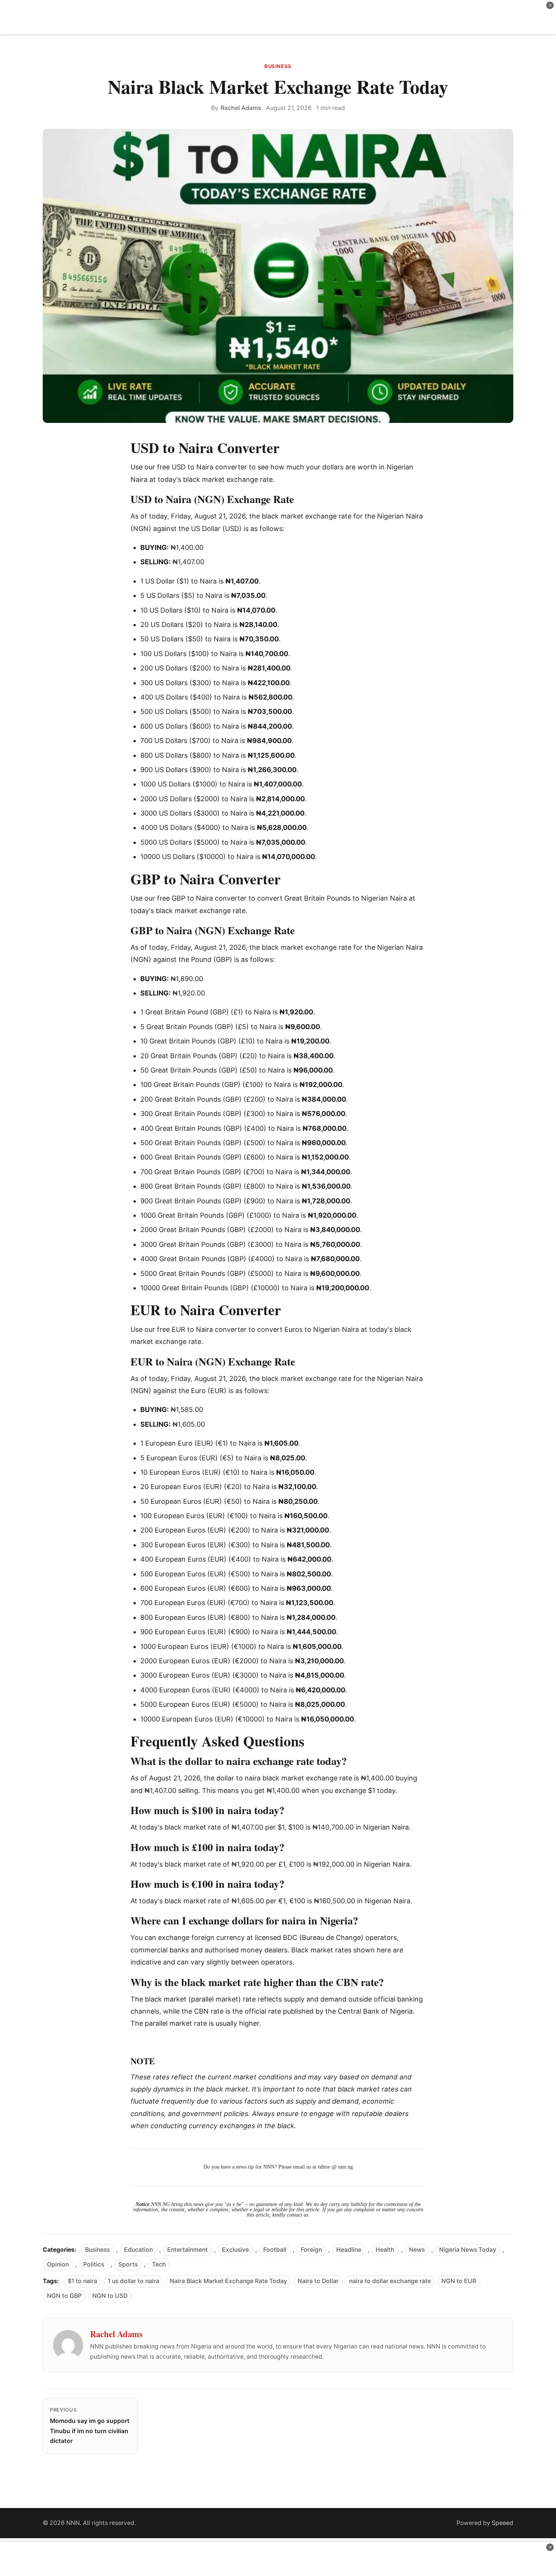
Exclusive (235, 2250)
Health (385, 2250)
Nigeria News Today (468, 2250)
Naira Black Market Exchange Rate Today (228, 2281)
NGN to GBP (64, 2296)
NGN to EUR (459, 2281)
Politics (94, 2264)
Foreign (311, 2250)
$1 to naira (82, 2281)
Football (275, 2250)
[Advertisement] (278, 17)
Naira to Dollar (318, 2281)
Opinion (58, 2264)
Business (278, 66)
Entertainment (187, 2250)
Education (138, 2250)
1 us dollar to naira (134, 2281)
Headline (349, 2250)
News (417, 2250)
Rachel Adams (241, 108)
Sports (128, 2264)
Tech (159, 2264)
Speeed (502, 2523)
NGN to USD (110, 2296)
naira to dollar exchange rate (390, 2281)
